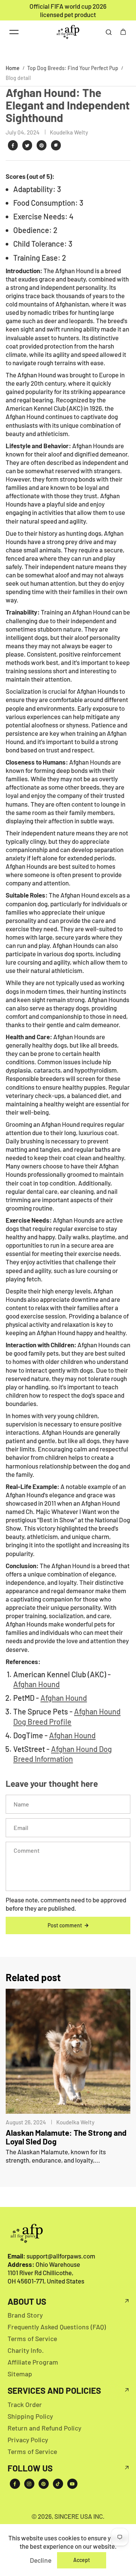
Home (13, 68)
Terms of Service (32, 2338)
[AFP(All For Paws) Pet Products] (68, 32)
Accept (82, 2560)
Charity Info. (26, 2350)
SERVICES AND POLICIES (54, 2391)
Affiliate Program (33, 2362)
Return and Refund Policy (44, 2428)
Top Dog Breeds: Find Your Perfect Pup (73, 68)
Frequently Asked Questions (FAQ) (57, 2327)
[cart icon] (123, 32)
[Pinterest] (42, 145)
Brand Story (25, 2315)
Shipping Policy (30, 2416)
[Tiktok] (58, 2484)
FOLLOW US (30, 2468)
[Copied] (56, 145)
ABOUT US (27, 2302)
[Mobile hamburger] (14, 32)
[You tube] (72, 2484)
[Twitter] (27, 145)
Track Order (25, 2404)
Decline (41, 2560)
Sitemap (20, 2374)
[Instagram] (29, 2484)
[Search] (109, 32)
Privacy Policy (28, 2440)
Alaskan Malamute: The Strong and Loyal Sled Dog (66, 2137)
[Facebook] (13, 145)
